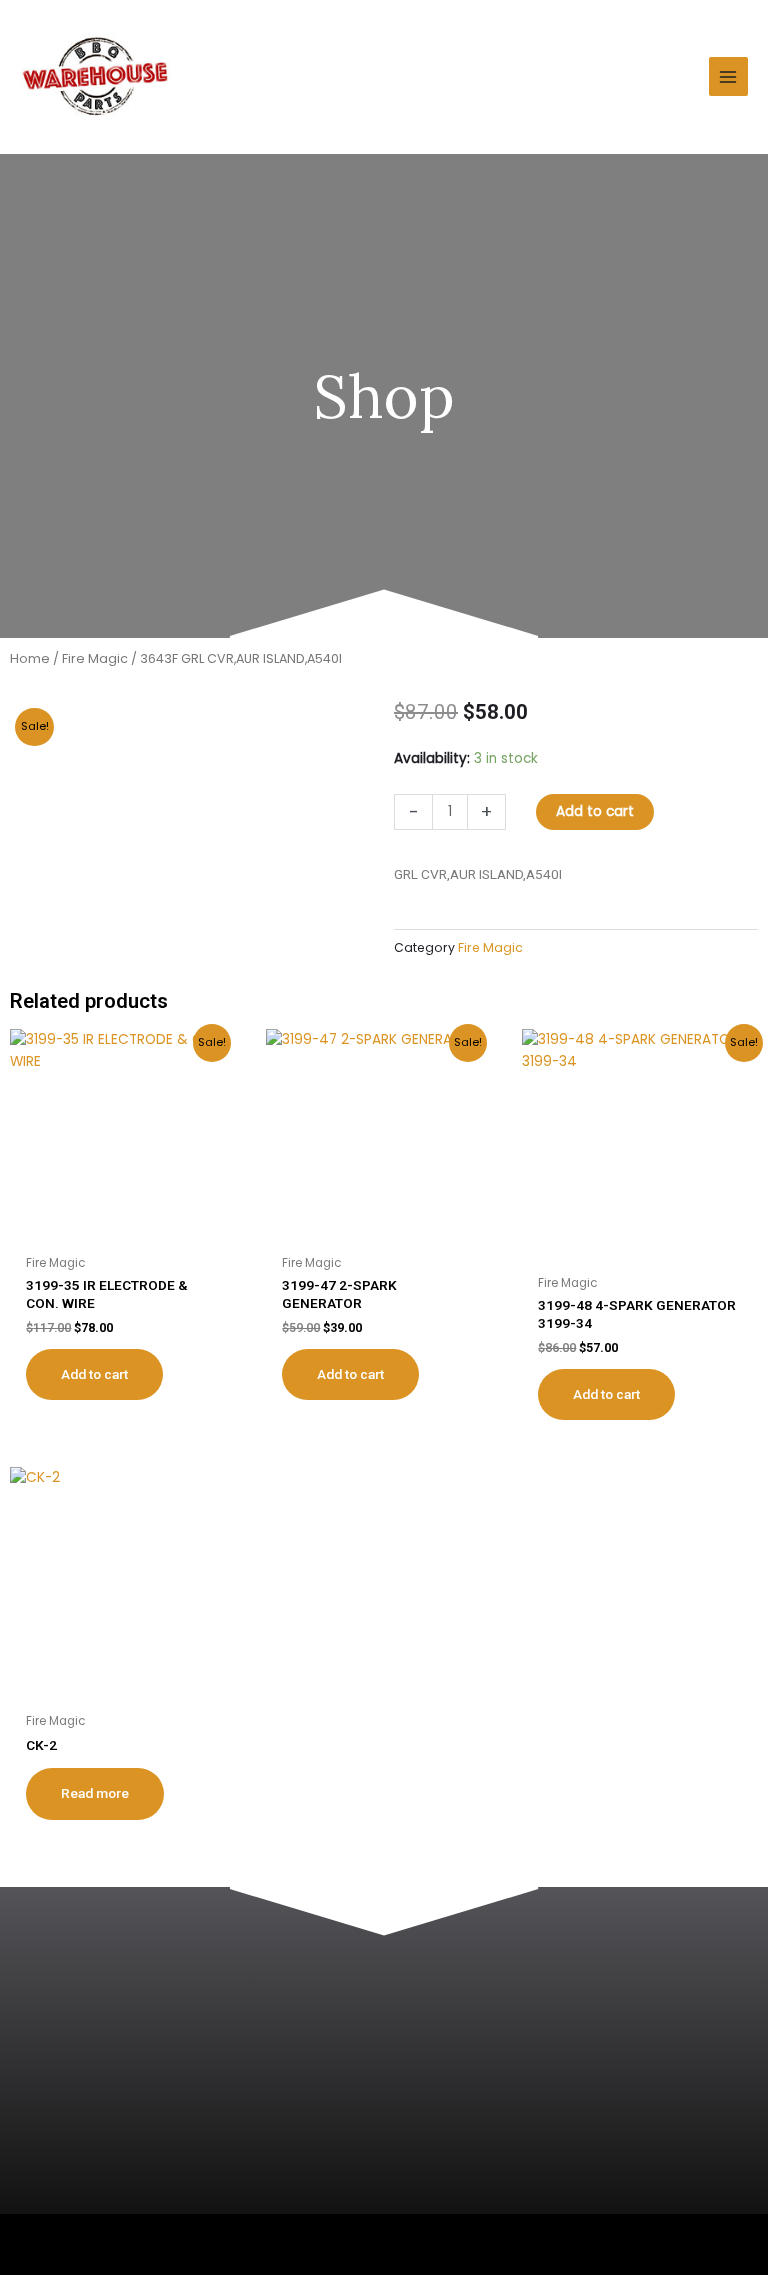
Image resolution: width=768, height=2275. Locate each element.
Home (30, 658)
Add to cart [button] (94, 1374)
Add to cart (595, 811)
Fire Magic (95, 658)
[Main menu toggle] (728, 76)
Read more (95, 1793)
